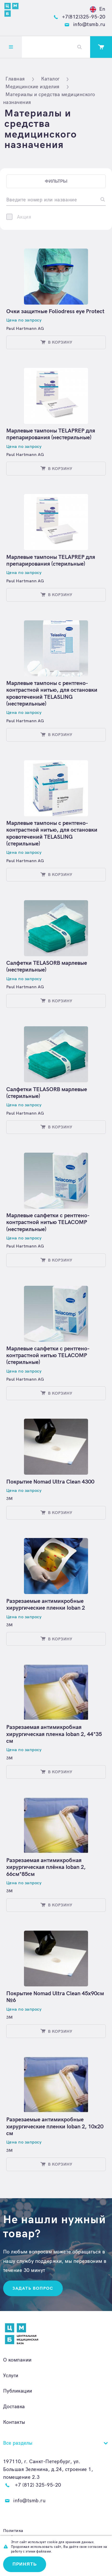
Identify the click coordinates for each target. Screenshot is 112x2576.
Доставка (14, 2407)
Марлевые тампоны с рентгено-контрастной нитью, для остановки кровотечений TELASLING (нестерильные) (52, 694)
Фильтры (56, 181)
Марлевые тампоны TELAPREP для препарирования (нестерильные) (51, 434)
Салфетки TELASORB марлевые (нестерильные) (47, 966)
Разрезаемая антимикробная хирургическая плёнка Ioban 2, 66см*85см (46, 1867)
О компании (17, 2360)
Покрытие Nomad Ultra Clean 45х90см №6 (55, 1997)
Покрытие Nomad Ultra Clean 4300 (50, 1482)
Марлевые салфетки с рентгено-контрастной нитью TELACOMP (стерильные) (48, 1356)
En (102, 9)
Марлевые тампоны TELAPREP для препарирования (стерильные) (51, 561)
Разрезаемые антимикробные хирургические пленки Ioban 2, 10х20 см (55, 2127)
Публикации (18, 2391)
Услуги (11, 2376)
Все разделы (18, 2443)
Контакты (14, 2422)
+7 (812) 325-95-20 (38, 2485)
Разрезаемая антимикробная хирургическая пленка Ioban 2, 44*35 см (54, 1734)
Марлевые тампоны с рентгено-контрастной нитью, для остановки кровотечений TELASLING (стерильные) (52, 833)
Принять (25, 2564)
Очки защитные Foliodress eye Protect (55, 311)
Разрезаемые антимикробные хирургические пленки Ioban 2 (46, 1605)
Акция (24, 217)
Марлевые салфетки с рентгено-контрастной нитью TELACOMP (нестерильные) (48, 1222)
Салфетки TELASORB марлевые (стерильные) (47, 1093)
